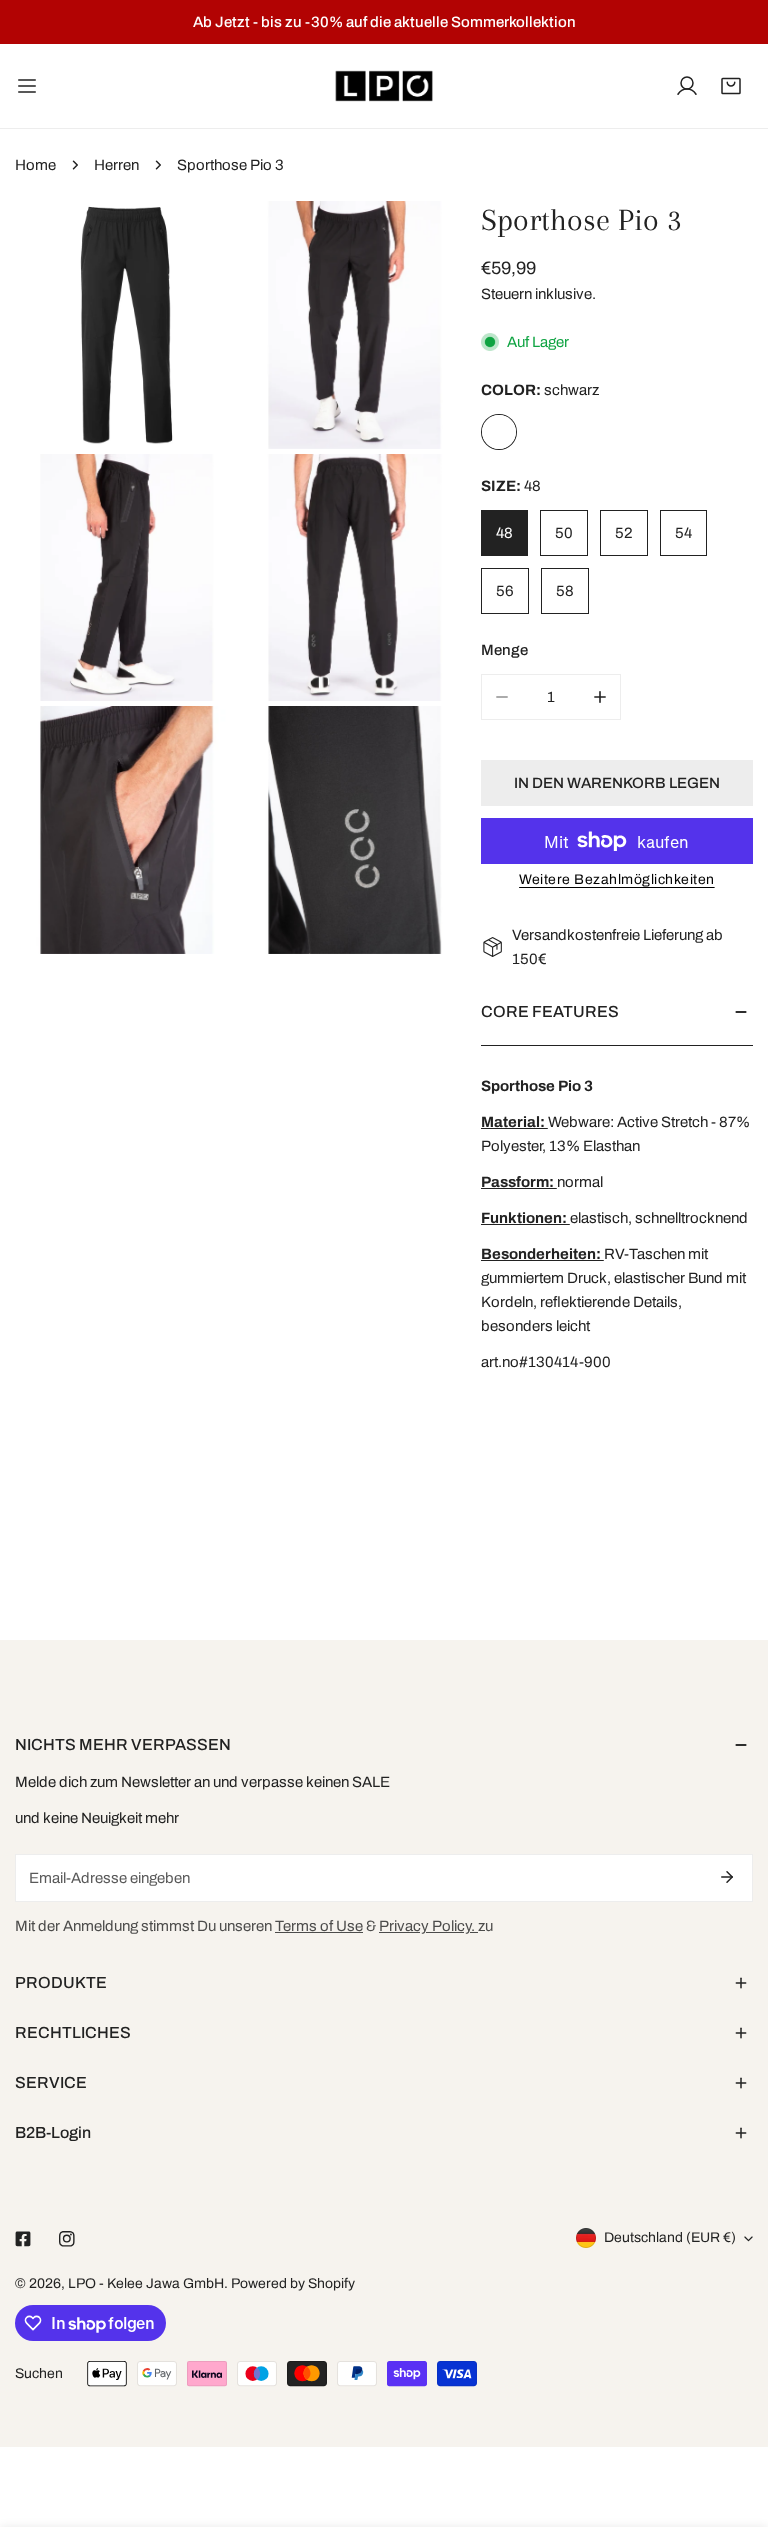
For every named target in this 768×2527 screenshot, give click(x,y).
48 (504, 533)
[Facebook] (23, 2239)
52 (624, 533)
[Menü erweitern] (27, 86)
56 (505, 591)
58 (565, 591)
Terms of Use (319, 1926)
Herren (116, 165)
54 (683, 533)
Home (35, 165)
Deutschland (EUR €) (670, 2237)
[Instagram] (67, 2239)
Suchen (39, 2373)
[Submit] (727, 1877)
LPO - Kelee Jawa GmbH (146, 2283)
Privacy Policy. (428, 1926)
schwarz (499, 432)
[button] (731, 86)
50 (564, 533)
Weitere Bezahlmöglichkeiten (617, 879)
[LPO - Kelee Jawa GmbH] (384, 86)
